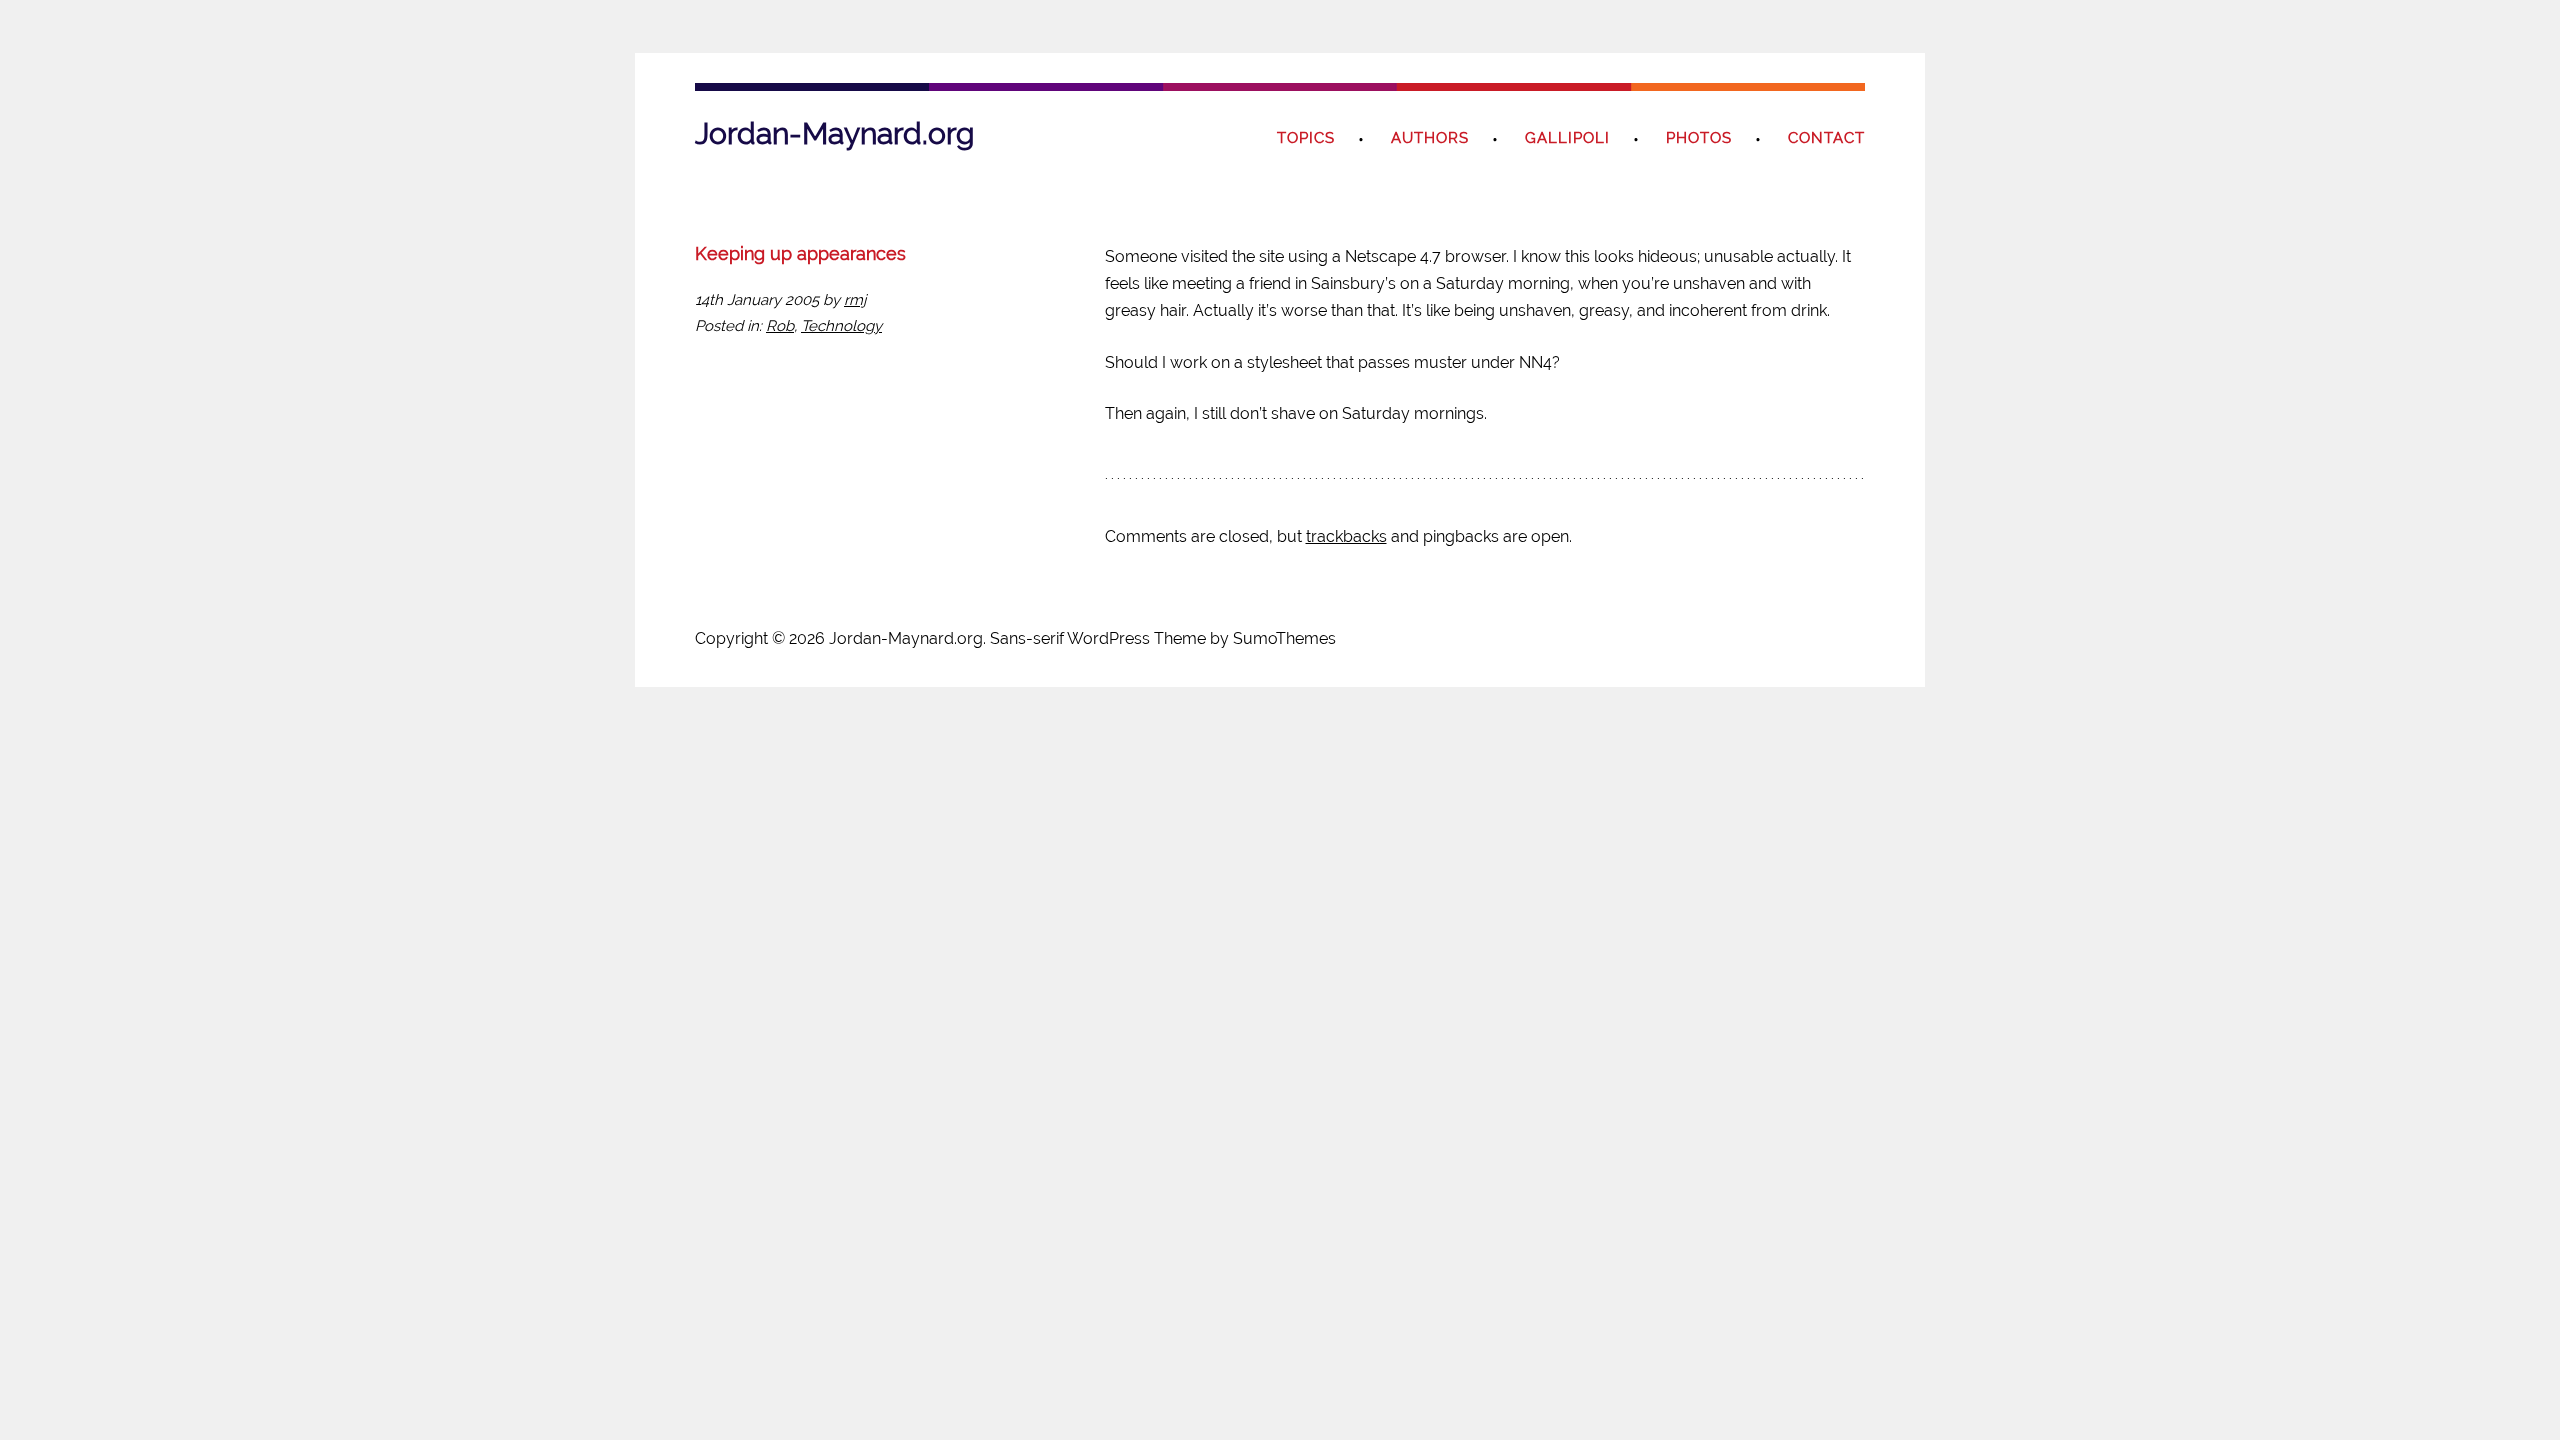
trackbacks (1346, 536)
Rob (780, 326)
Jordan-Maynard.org (835, 133)
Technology (841, 326)
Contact (1826, 138)
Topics (1306, 138)
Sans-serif (1027, 638)
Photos (1699, 138)
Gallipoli (1567, 138)
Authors (1430, 138)
